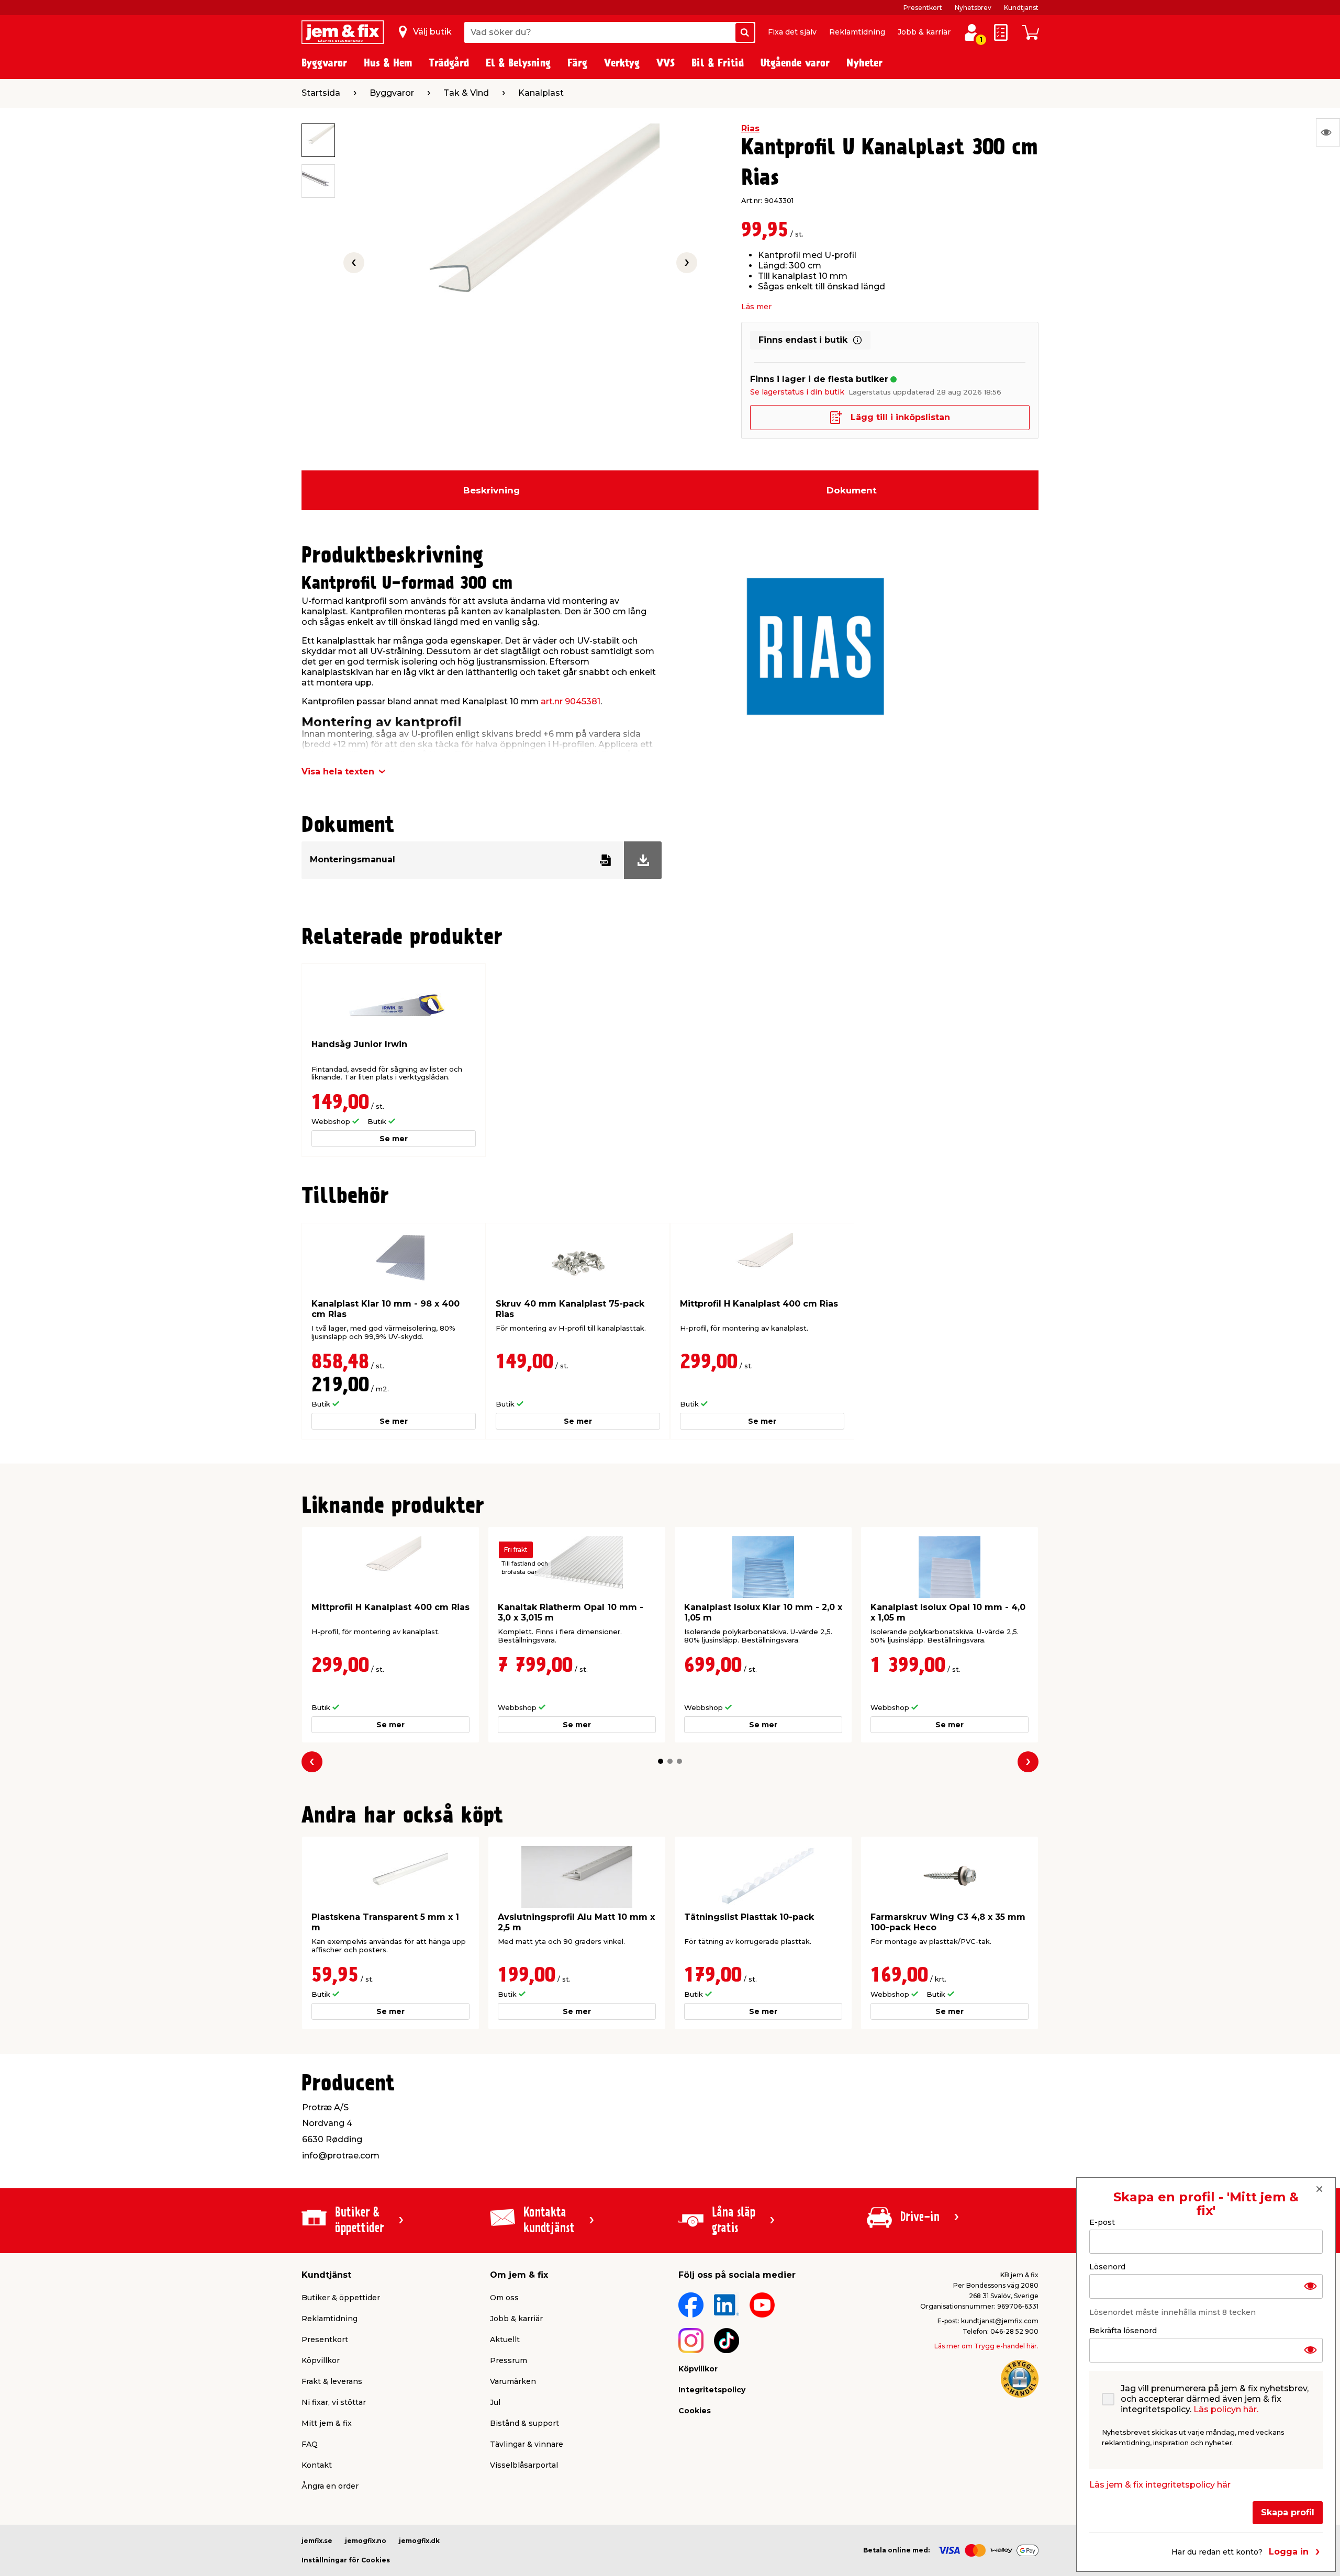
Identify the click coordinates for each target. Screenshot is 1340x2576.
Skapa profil (1288, 2512)
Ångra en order (330, 2486)
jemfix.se (317, 2541)
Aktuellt (505, 2339)
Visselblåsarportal (524, 2465)
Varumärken (513, 2381)
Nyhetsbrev (973, 8)
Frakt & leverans (332, 2381)
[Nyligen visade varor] (1328, 132)
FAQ (310, 2444)
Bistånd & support (524, 2423)
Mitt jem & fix (327, 2423)
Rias (750, 128)
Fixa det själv (792, 32)
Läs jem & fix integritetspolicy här (1160, 2485)
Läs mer (756, 307)
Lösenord (1107, 2267)
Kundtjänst (1021, 8)
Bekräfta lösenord (1123, 2331)
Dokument (852, 490)
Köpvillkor (321, 2360)
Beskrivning (492, 490)
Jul (495, 2402)
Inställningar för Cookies (346, 2560)
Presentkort (923, 8)
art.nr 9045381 (571, 701)
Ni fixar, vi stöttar (334, 2402)
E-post (1102, 2222)
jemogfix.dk (419, 2541)
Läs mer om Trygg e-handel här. (986, 2346)
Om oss (504, 2298)
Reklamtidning (857, 32)
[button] (661, 1761)
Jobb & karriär (924, 32)
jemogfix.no (366, 2541)
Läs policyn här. (1226, 2409)
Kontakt (317, 2465)
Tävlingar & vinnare (527, 2444)
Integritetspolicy (712, 2390)
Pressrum (509, 2360)
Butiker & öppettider (341, 2298)
